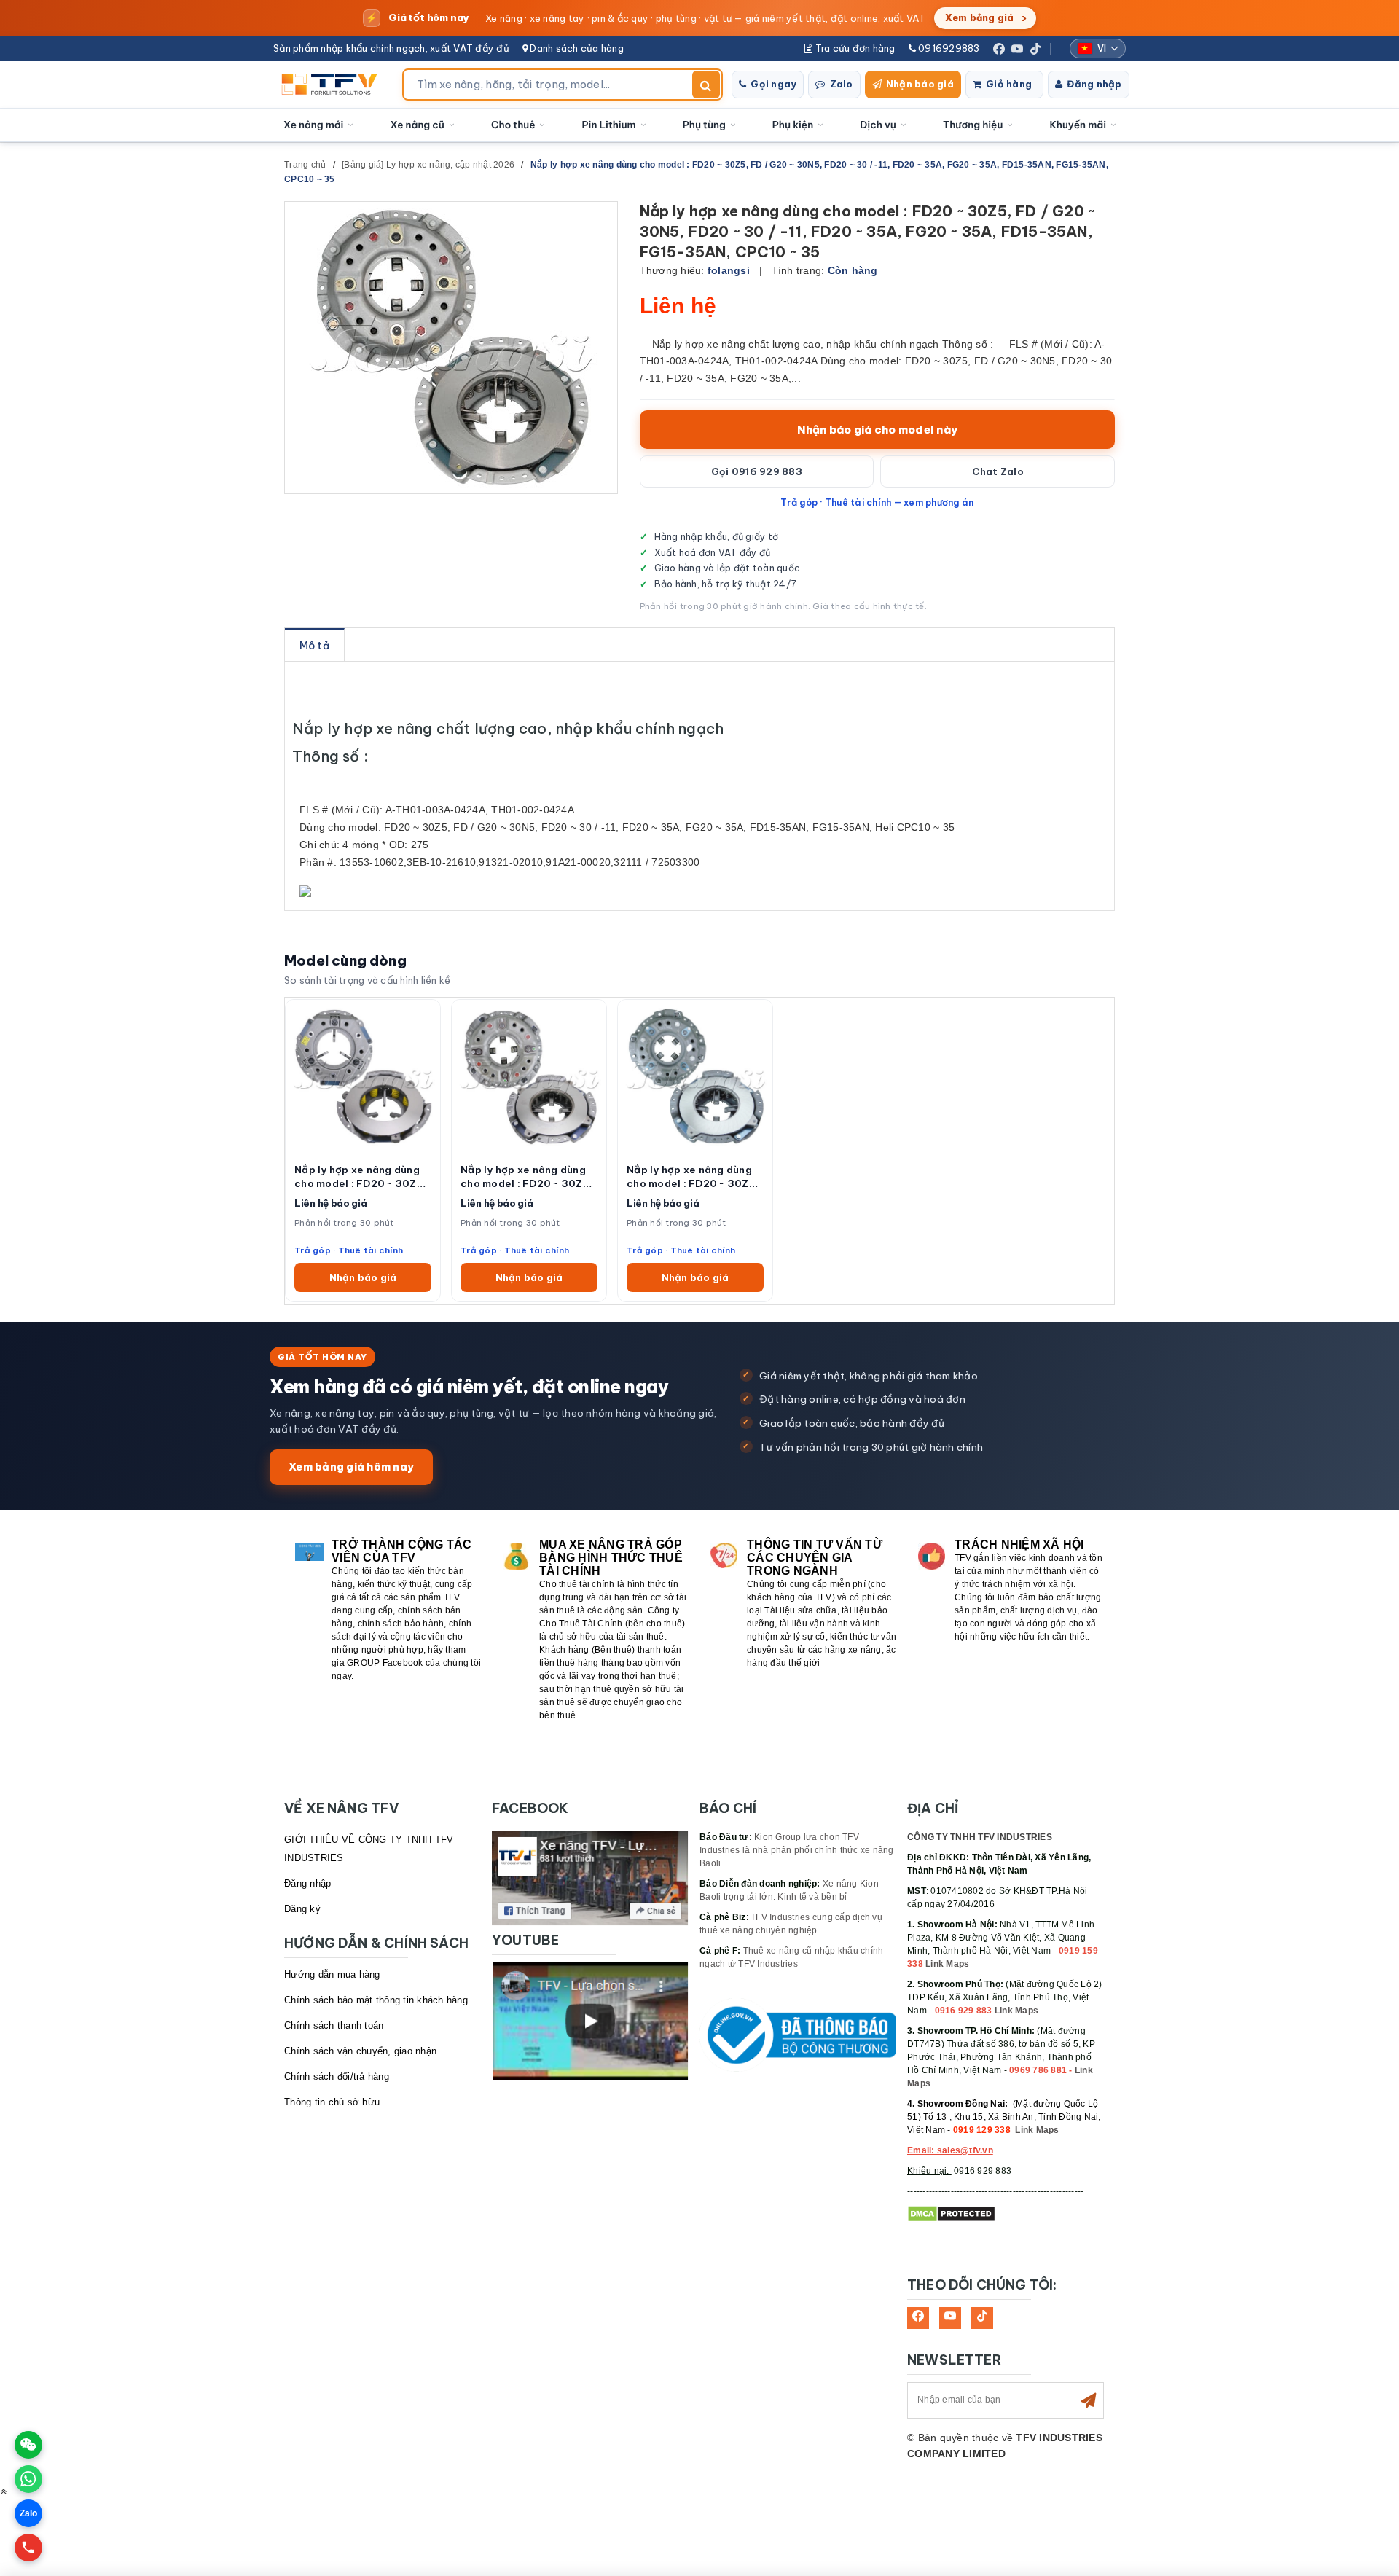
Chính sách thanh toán (334, 2025)
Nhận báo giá (920, 84)
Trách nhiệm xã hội (1019, 1545)
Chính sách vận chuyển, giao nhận (360, 2051)
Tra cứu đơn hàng (854, 48)
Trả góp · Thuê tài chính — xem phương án (877, 502)
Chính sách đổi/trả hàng (337, 2076)
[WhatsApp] (28, 2479)
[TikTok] (1035, 49)
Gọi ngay (773, 84)
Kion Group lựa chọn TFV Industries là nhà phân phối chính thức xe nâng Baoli (797, 1850)
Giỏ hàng (1009, 84)
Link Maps (947, 1964)
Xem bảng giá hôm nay (351, 1467)
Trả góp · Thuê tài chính (349, 1250)
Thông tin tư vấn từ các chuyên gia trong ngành (815, 1558)
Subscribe (1089, 2400)
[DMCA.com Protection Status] (951, 2213)
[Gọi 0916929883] (28, 2548)
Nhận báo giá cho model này (878, 430)
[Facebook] (999, 49)
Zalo (842, 84)
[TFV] (333, 85)
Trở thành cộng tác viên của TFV (402, 1551)
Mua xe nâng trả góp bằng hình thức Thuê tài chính (611, 1558)
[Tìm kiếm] (706, 85)
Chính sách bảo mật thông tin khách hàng (376, 2000)
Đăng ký (302, 1909)
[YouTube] (1017, 49)
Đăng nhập (1094, 84)
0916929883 (948, 48)
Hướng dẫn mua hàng (332, 1974)
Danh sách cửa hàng (576, 48)
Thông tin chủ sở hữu (332, 2102)
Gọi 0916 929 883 (757, 471)
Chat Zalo (998, 471)
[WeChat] (28, 2445)
